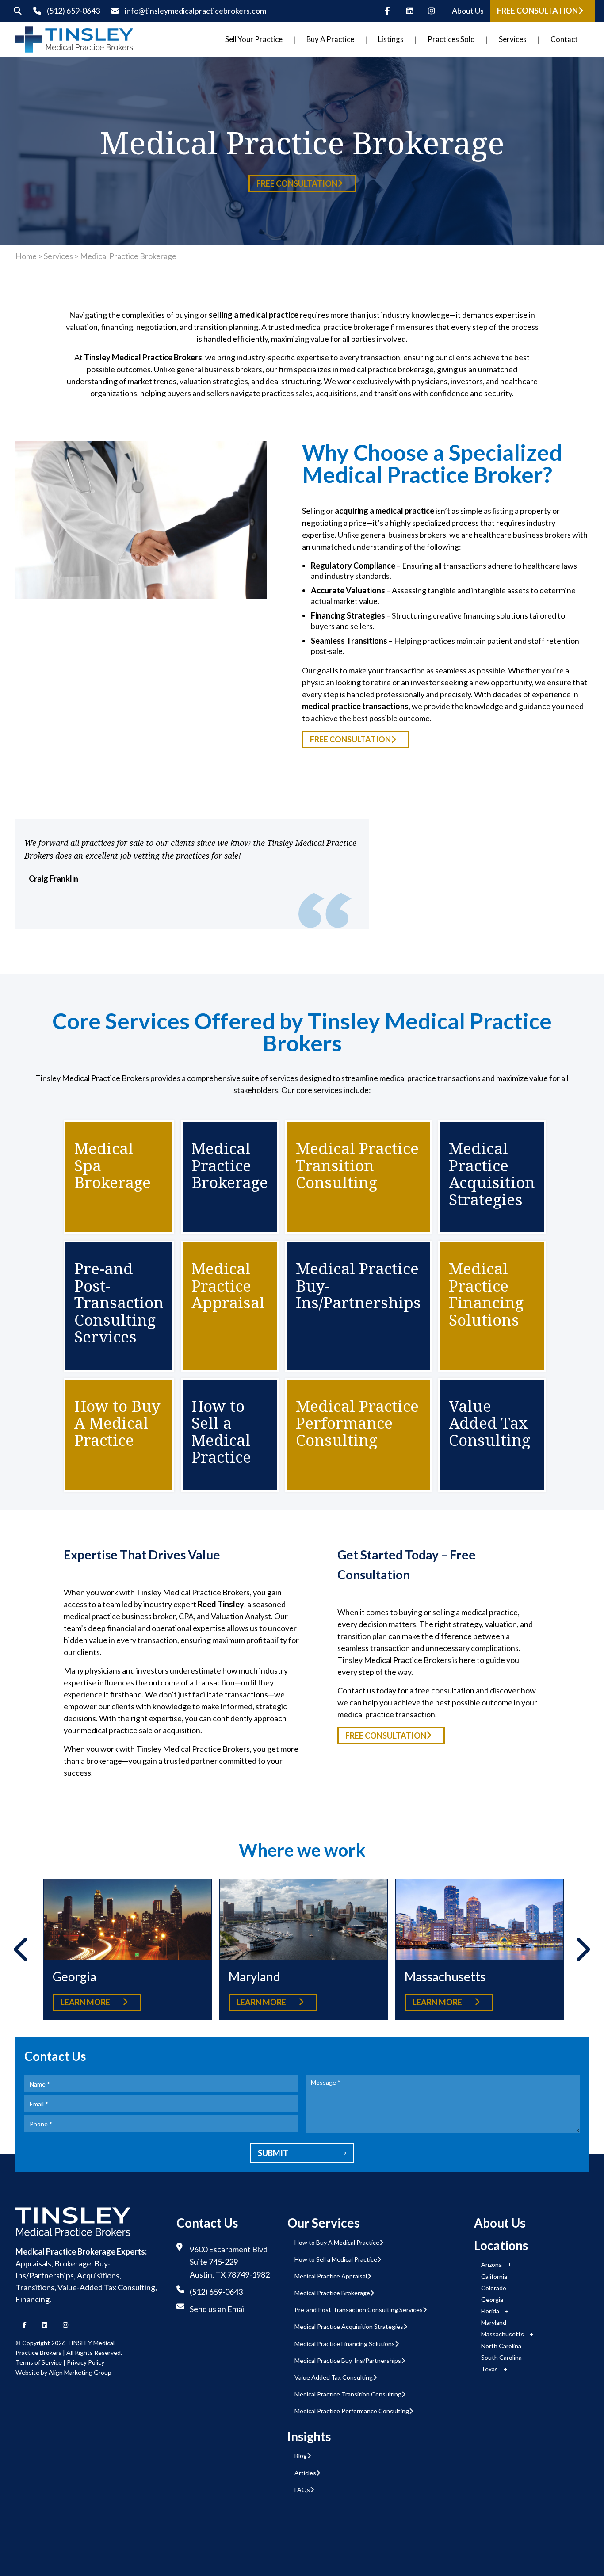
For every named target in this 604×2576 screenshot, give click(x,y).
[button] (543, 11)
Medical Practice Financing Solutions (345, 2344)
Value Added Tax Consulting (334, 2377)
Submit (302, 2153)
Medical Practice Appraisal (331, 2276)
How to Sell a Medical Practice (336, 2259)
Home (26, 256)
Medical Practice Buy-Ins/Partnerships (348, 2360)
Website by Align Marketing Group (63, 2372)
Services (58, 256)
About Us (468, 11)
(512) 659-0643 (73, 11)
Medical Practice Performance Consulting (352, 2411)
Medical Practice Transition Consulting (348, 2394)
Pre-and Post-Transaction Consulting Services (359, 2310)
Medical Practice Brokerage (332, 2293)
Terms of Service (39, 2362)
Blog (301, 2456)
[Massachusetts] (303, 1920)
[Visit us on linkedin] (413, 11)
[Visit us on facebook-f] (391, 11)
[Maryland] (127, 1920)
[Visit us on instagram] (434, 11)
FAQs (302, 2490)
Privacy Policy (86, 2362)
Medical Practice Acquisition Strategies (349, 2326)
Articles (305, 2473)
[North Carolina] (479, 1920)
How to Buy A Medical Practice (337, 2242)
